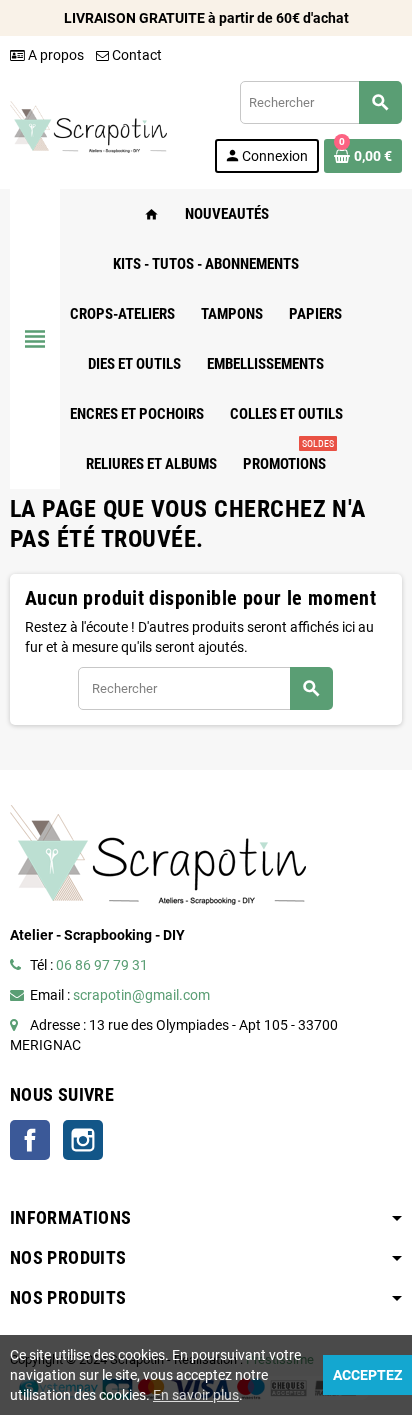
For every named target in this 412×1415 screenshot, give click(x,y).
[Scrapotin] (88, 126)
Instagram (83, 1140)
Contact (135, 55)
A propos (54, 55)
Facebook (30, 1140)
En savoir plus (196, 1395)
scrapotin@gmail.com (141, 995)
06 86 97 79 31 (102, 965)
